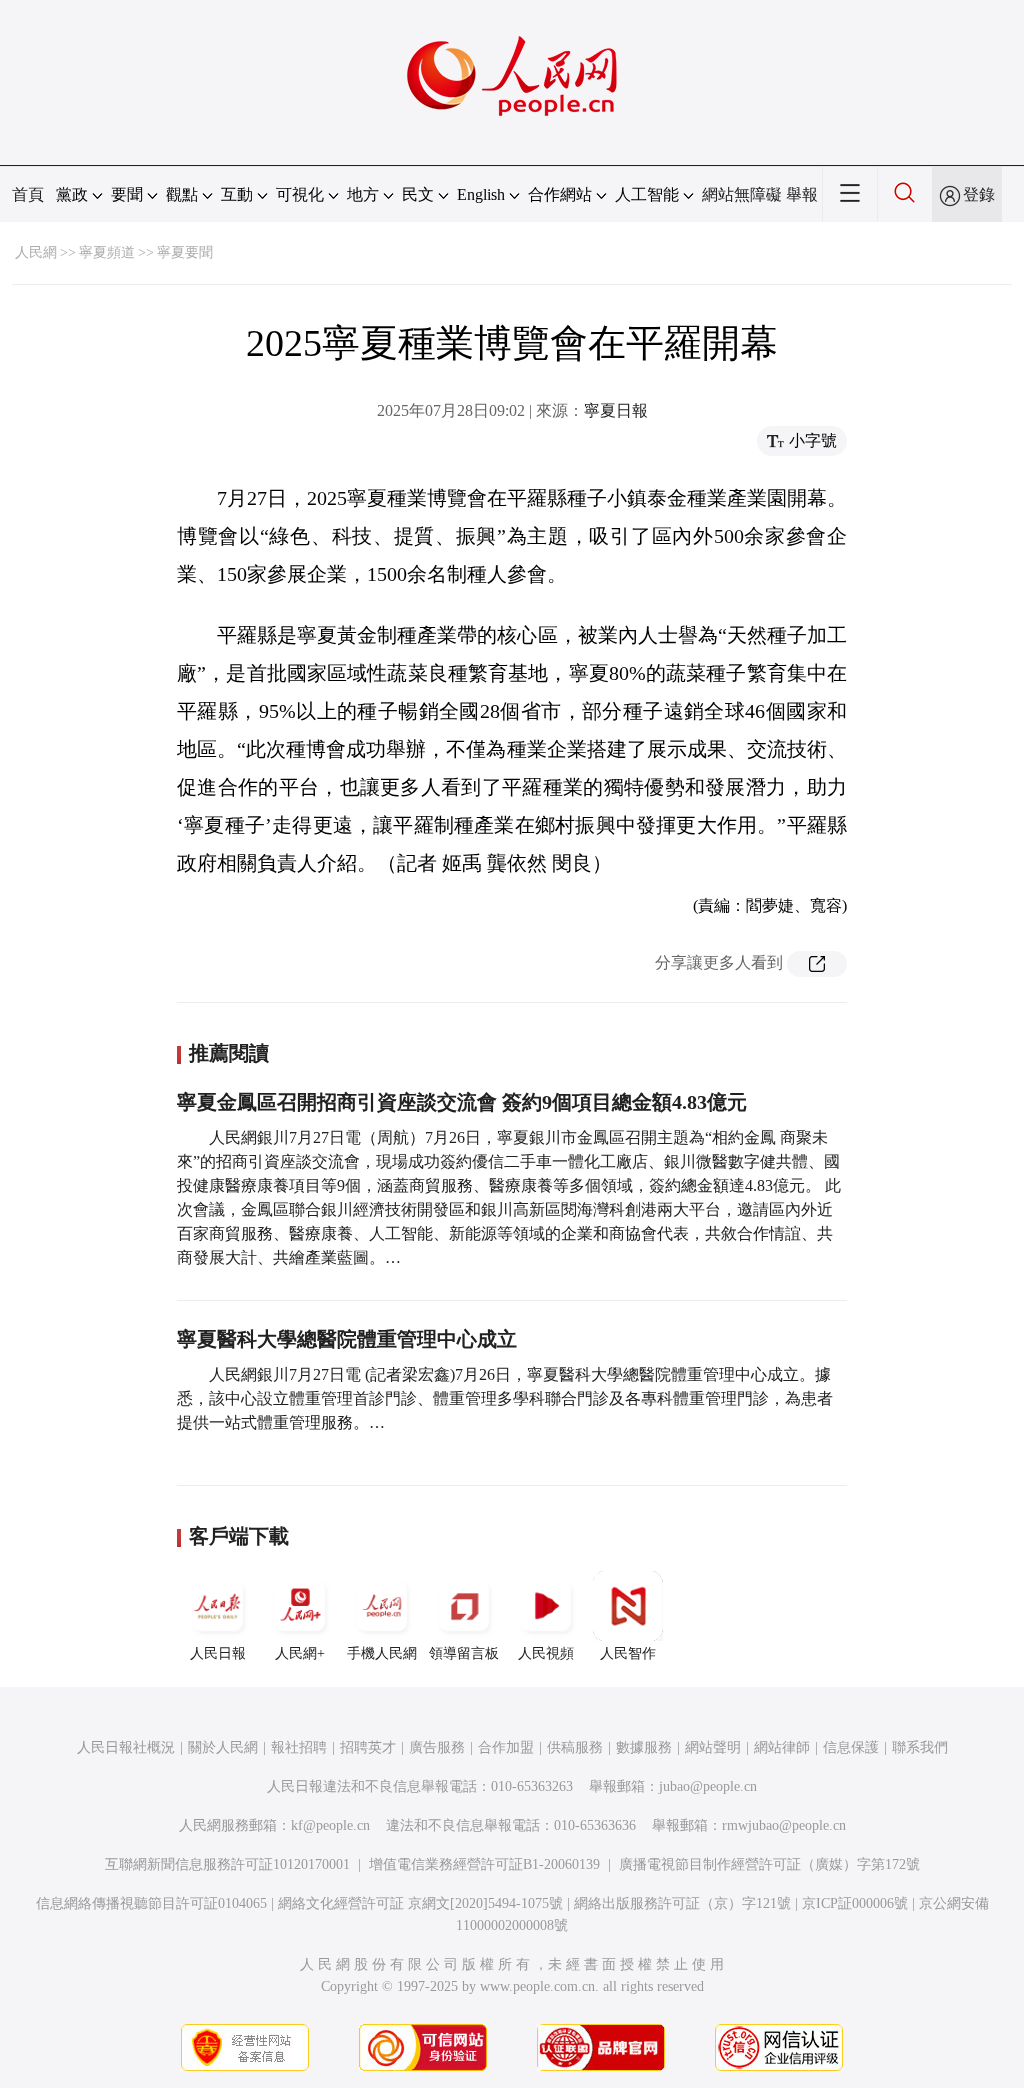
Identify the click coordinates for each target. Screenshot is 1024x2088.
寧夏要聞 (185, 252)
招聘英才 (368, 1747)
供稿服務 (575, 1747)
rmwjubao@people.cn (784, 1825)
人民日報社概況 (126, 1747)
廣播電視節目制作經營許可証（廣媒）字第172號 (769, 1864)
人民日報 (218, 1653)
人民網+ (300, 1653)
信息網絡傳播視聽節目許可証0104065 (151, 1903)
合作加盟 (506, 1747)
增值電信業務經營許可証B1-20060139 (484, 1864)
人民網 (36, 252)
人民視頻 (546, 1653)
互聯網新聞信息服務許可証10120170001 (227, 1864)
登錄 (979, 194)
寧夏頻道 (107, 252)
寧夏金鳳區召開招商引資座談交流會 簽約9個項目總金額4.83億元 (462, 1102)
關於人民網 (223, 1747)
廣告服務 (437, 1747)
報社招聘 (299, 1747)
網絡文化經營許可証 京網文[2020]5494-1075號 (420, 1903)
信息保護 (851, 1747)
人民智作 (628, 1653)
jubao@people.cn (708, 1786)
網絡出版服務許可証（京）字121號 (682, 1903)
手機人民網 (382, 1653)
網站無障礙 (742, 194)
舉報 (802, 194)
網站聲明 (713, 1747)
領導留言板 (464, 1653)
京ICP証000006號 (855, 1903)
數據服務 (644, 1747)
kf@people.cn (330, 1825)
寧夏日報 (616, 410)
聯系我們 (920, 1747)
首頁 (28, 194)
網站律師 (782, 1747)
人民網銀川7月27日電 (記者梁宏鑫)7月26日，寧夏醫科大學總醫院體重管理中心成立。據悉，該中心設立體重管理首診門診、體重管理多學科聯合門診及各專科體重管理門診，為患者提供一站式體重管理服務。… (505, 1398)
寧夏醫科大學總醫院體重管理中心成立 (347, 1339)
